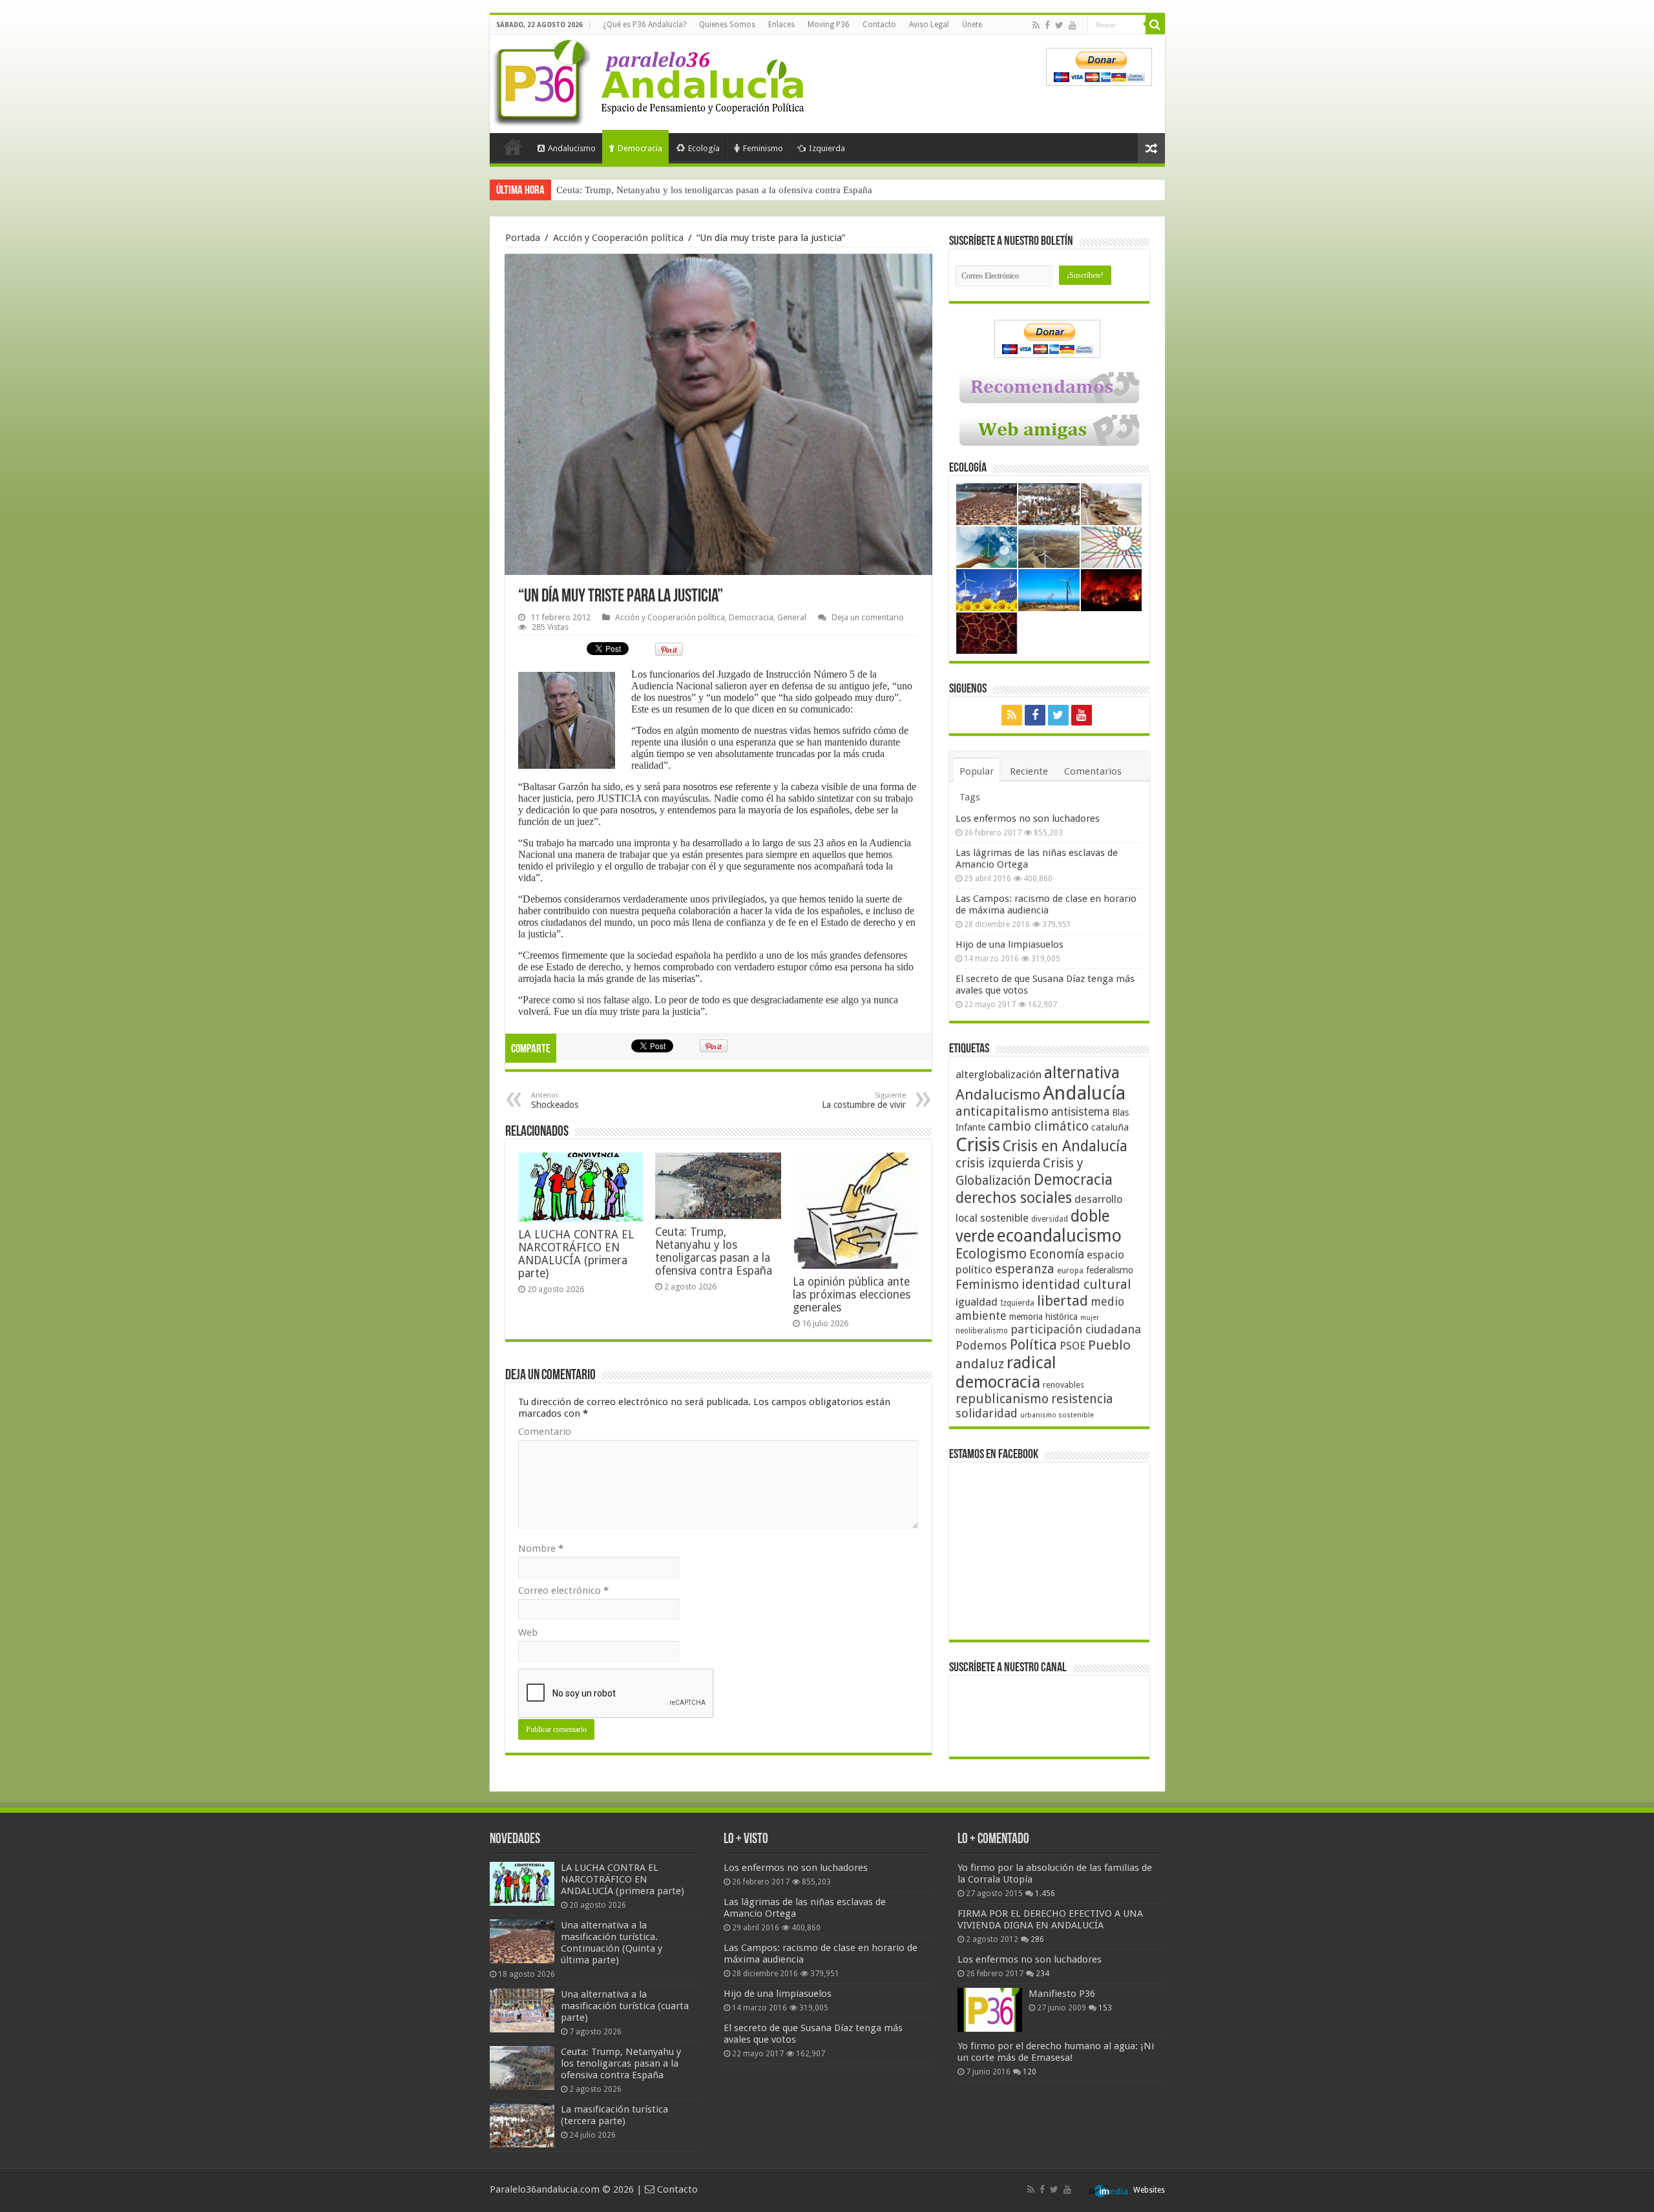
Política (1033, 1344)
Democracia (640, 148)
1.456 (1045, 1894)
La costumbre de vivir (864, 1101)
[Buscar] (1155, 25)
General (792, 617)
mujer (1090, 1318)
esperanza (1025, 1269)
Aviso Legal (929, 25)
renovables (1063, 1385)
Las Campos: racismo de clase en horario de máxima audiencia (1046, 904)
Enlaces (781, 25)
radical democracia (1006, 1372)
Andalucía (1084, 1093)
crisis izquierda (998, 1163)
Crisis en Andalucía (1065, 1146)
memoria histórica (1043, 1317)
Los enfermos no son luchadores (1028, 819)
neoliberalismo (982, 1331)
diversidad (1050, 1219)
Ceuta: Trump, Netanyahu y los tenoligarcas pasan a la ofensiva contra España (714, 1251)
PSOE (1073, 1346)
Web (528, 1633)
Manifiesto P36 (1062, 1994)
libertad (1063, 1300)
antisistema (1080, 1112)
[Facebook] (1047, 25)
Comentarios (1093, 771)
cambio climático (1038, 1126)
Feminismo (763, 148)
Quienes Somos (727, 25)
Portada (513, 147)
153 (1105, 2008)
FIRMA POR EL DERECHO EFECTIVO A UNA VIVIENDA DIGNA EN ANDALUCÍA (1050, 1919)
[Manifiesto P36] (990, 2010)
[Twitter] (1059, 25)
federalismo (1110, 1270)
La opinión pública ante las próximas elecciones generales (852, 1295)
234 (1042, 1974)
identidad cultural (1076, 1284)
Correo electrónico (563, 1591)
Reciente (1029, 771)
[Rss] (1036, 25)
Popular (977, 771)
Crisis (978, 1145)
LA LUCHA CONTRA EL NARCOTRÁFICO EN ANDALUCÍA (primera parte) (576, 1254)
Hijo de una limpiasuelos (1010, 944)
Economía (1057, 1254)
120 (1030, 2072)
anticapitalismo (1002, 1111)
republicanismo (1002, 1399)
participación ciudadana (1076, 1329)
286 (1037, 1939)
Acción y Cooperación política (618, 238)
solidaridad (987, 1413)
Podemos (981, 1345)
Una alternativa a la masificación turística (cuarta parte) (625, 2006)
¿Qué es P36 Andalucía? (644, 25)
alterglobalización (999, 1074)
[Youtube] (1073, 25)
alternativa (1082, 1073)
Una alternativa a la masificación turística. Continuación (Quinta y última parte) (612, 1943)
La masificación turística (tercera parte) (635, 190)
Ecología (704, 148)
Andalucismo (572, 148)
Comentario (545, 1432)
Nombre (541, 1549)
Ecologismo (991, 1254)
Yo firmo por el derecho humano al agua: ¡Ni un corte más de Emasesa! (1056, 2052)
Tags (970, 797)
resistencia (1082, 1399)
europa (1070, 1271)
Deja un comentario (868, 617)
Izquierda (827, 148)
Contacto (879, 25)
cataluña (1110, 1127)
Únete (972, 25)
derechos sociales (1014, 1198)
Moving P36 (829, 25)
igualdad (977, 1302)
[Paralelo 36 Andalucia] (651, 80)
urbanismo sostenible (1057, 1415)
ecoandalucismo (1059, 1236)
